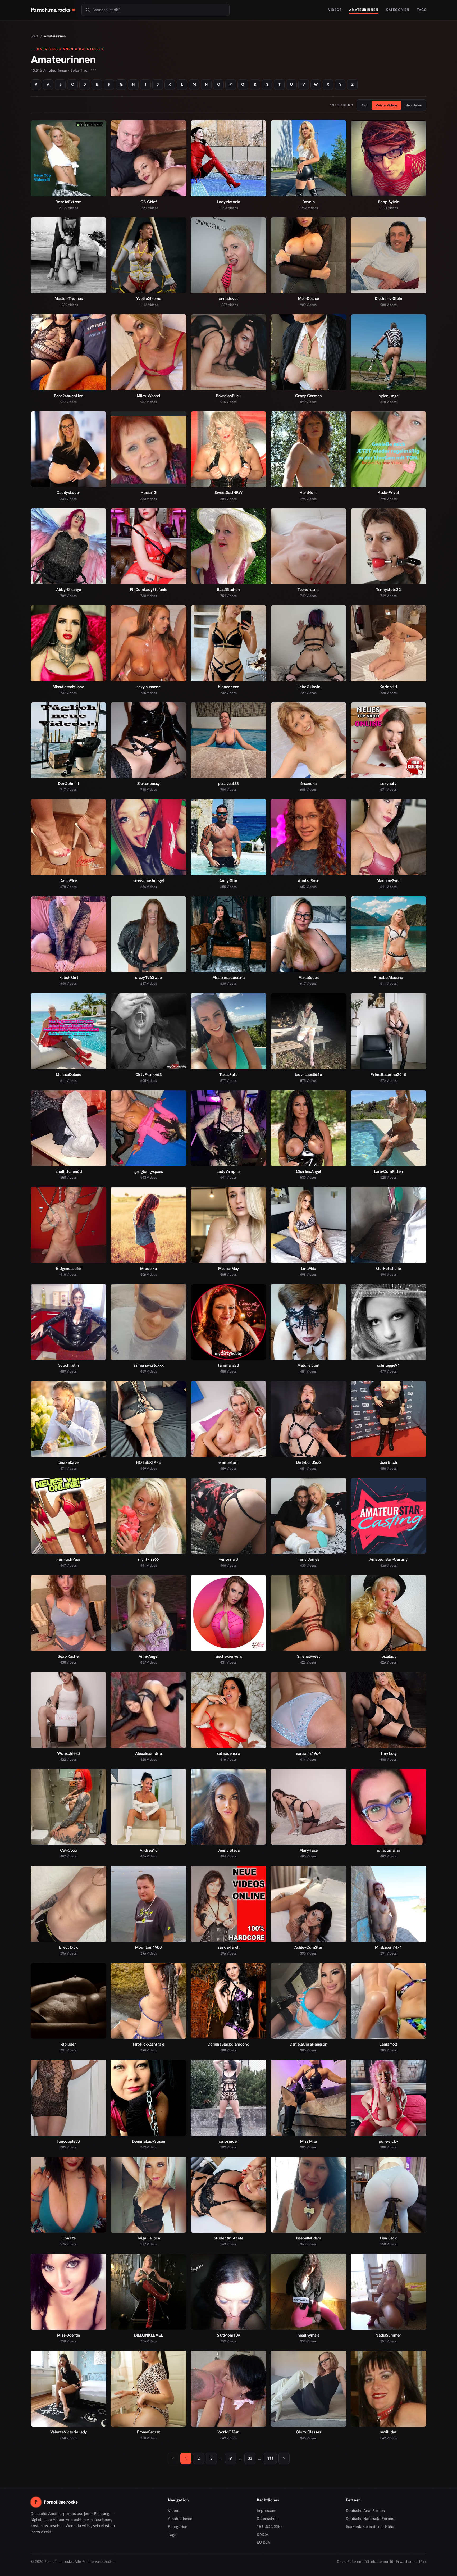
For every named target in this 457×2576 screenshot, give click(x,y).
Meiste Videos (386, 105)
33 (250, 2458)
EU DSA (264, 2542)
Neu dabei (413, 105)
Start (35, 36)
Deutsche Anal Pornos (367, 2511)
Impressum (266, 2511)
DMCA (263, 2534)
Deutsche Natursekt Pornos (370, 2519)
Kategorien (398, 10)
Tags (422, 10)
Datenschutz (268, 2519)
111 (270, 2458)
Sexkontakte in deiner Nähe (370, 2527)
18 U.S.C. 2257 (270, 2527)
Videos (335, 10)
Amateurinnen (364, 10)
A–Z (364, 105)
